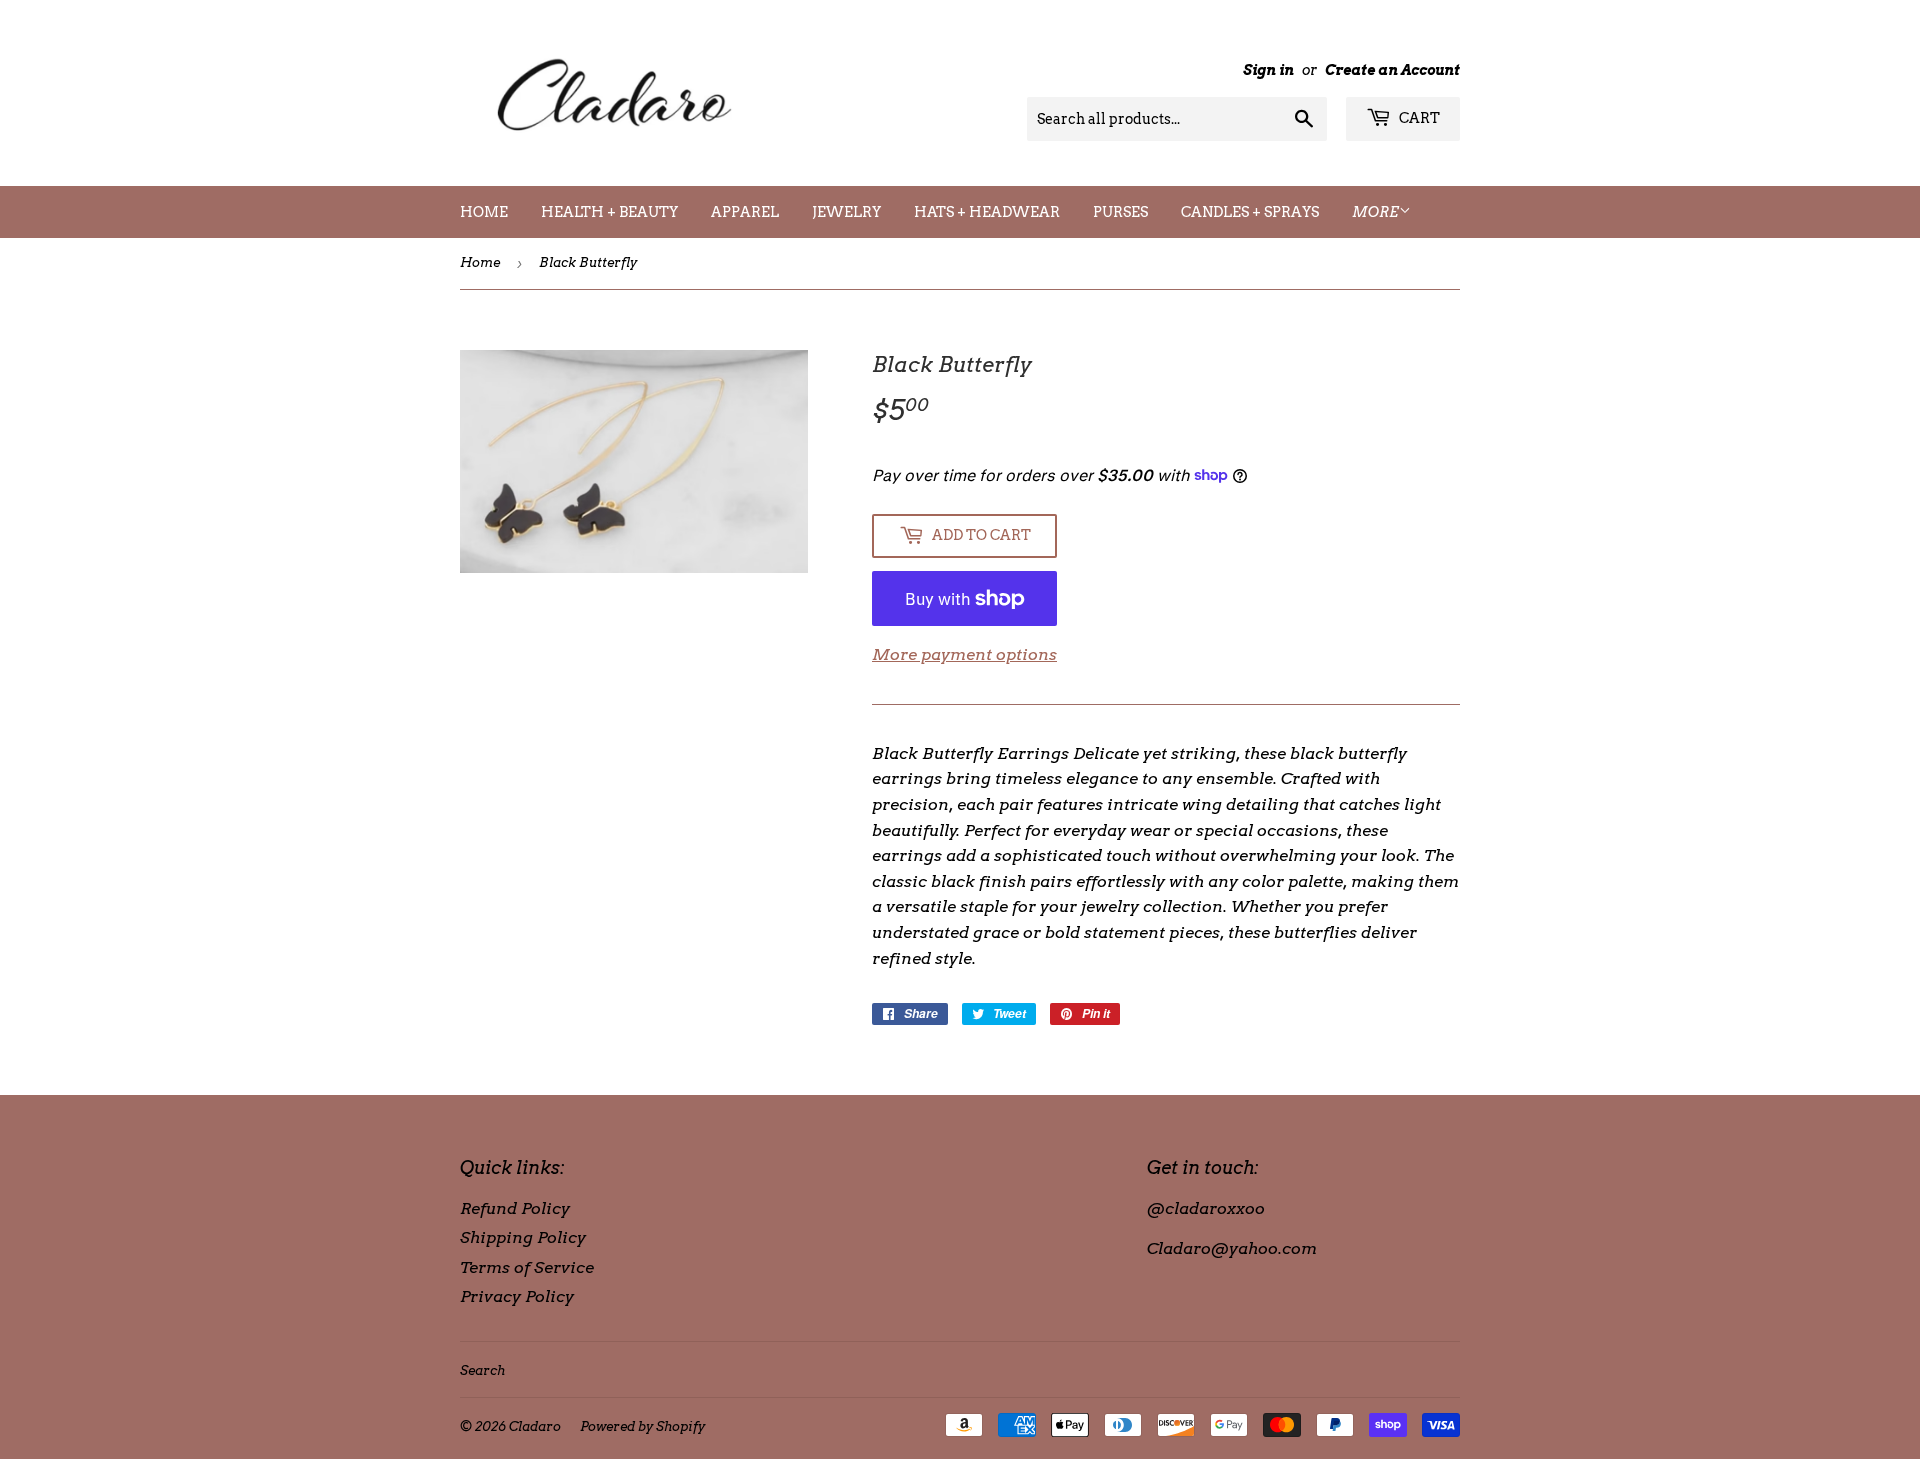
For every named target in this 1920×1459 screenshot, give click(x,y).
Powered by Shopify (642, 1426)
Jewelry (846, 212)
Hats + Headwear (987, 212)
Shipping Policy (523, 1237)
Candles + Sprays (1250, 212)
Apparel (745, 212)
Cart (1418, 118)
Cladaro (535, 1426)
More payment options (964, 654)
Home (484, 212)
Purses (1120, 212)
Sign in (1268, 70)
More (1375, 212)
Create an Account (1392, 70)
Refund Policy (515, 1208)
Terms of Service (527, 1267)
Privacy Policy (517, 1296)
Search (482, 1370)
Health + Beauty (609, 212)
